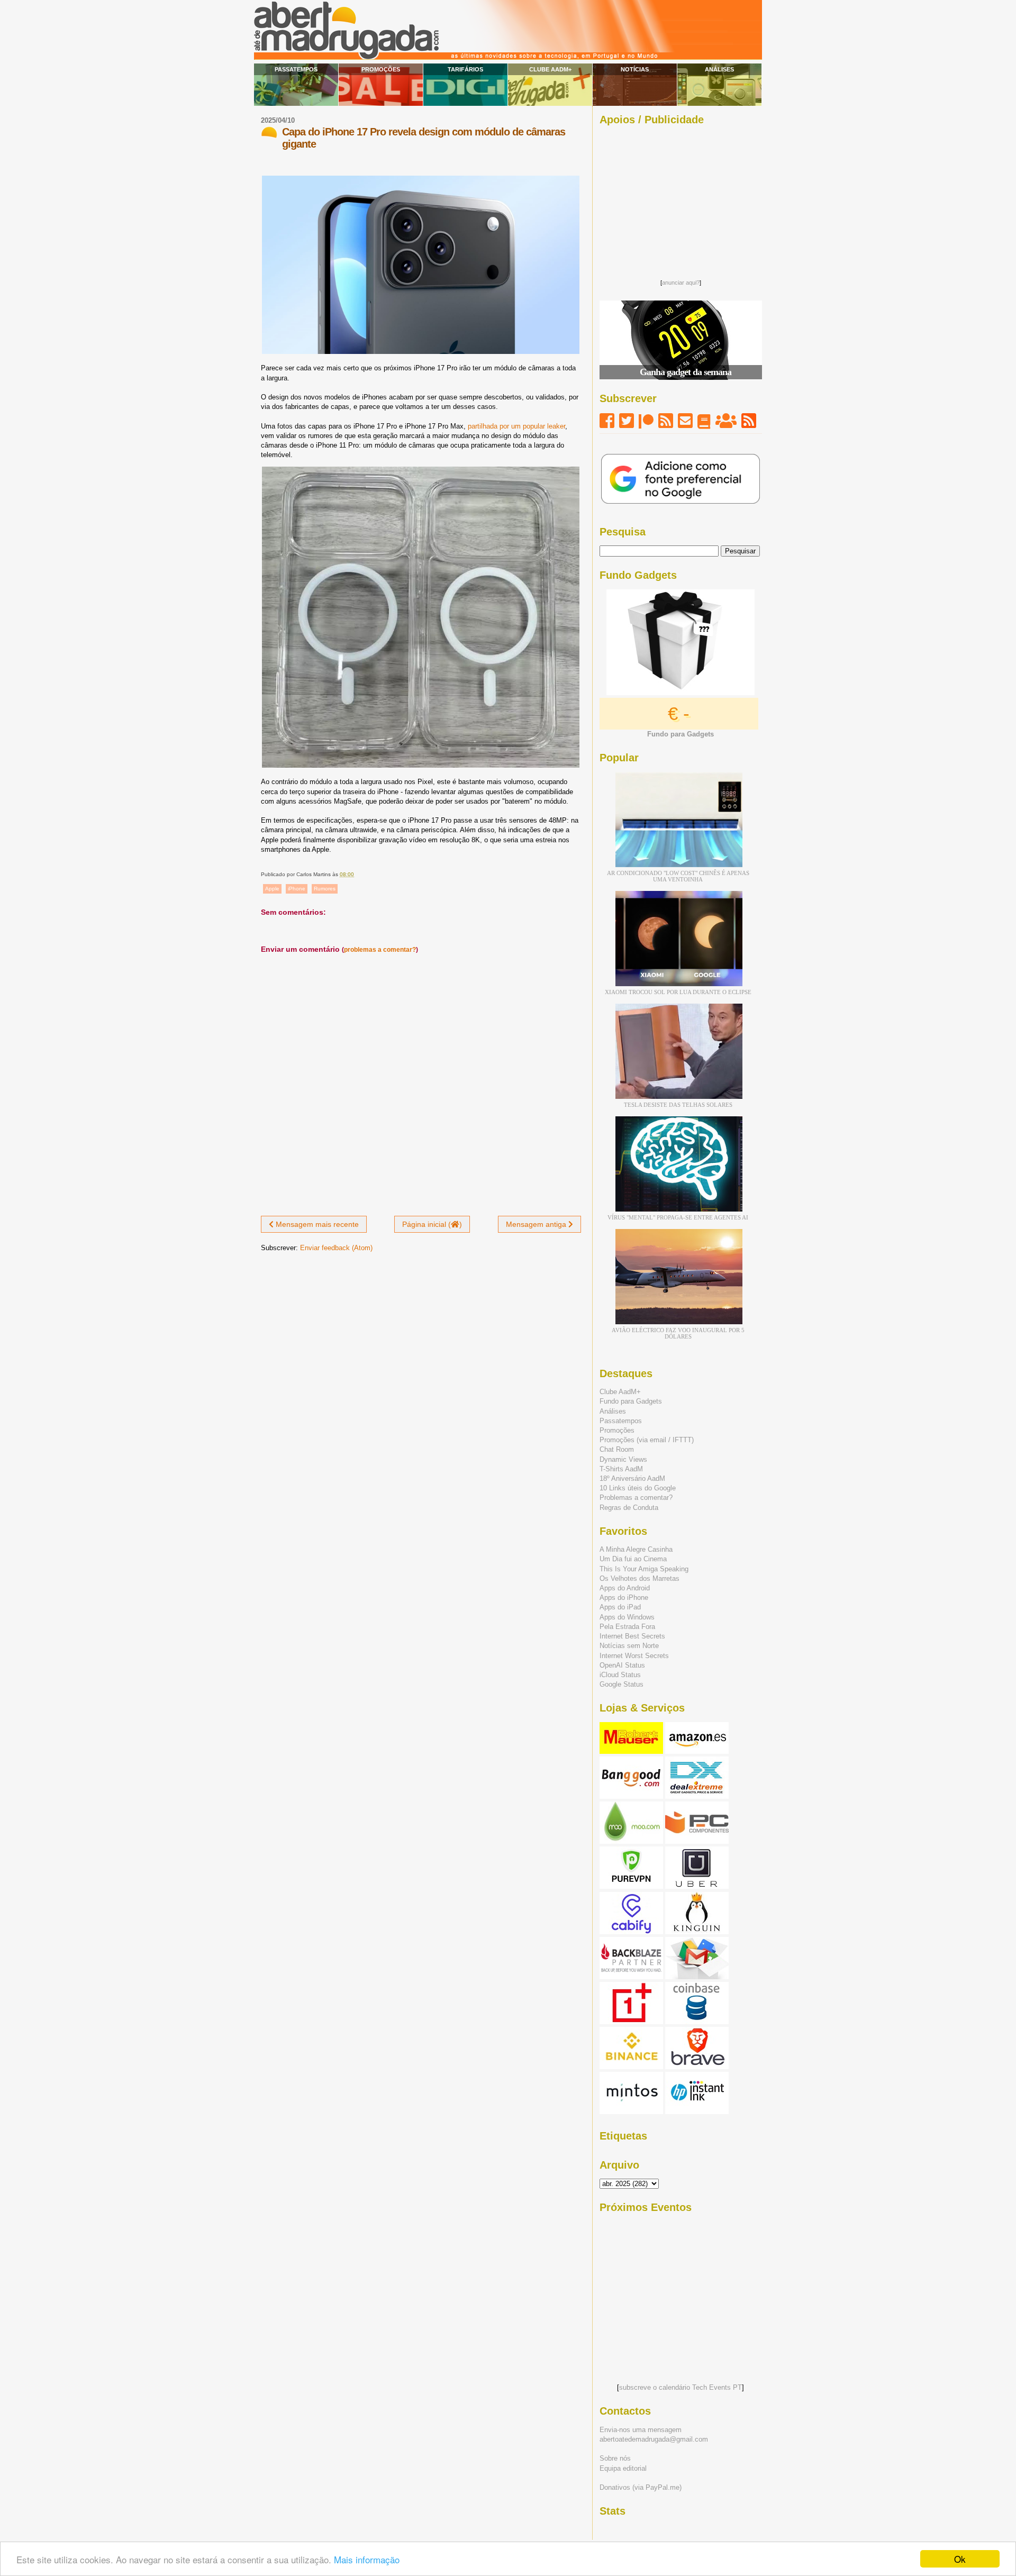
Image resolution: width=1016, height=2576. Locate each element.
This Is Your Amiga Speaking (644, 1569)
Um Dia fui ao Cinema (633, 1559)
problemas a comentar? (380, 950)
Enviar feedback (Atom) (336, 1248)
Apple (272, 889)
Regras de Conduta (629, 1508)
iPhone (297, 889)
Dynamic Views (623, 1459)
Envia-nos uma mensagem (641, 2430)
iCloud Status (620, 1675)
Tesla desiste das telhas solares (678, 1105)
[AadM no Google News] (704, 421)
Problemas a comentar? (636, 1498)
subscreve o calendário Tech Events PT (681, 2387)
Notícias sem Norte (629, 1646)
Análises (719, 69)
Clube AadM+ (550, 69)
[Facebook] (607, 421)
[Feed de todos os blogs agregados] (749, 421)
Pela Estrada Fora (627, 1627)
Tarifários (465, 69)
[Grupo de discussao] (726, 421)
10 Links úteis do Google (638, 1488)
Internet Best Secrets (632, 1636)
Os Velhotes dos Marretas (639, 1578)
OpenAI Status (622, 1665)
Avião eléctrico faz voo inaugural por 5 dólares (678, 1333)
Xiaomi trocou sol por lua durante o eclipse (678, 992)
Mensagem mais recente (316, 1224)
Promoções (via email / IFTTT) (647, 1440)
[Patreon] (646, 421)
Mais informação (367, 2559)
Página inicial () (432, 1224)
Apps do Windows (627, 1617)
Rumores (325, 889)
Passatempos (296, 69)
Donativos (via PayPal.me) (641, 2487)
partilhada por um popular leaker (516, 426)
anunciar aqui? (681, 283)
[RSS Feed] (666, 421)
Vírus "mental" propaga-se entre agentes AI (678, 1217)
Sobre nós (615, 2458)
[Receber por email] (685, 421)
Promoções (381, 69)
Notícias (635, 69)
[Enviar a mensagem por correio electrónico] (356, 874)
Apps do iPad (620, 1607)
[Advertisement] (681, 199)
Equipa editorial (623, 2468)
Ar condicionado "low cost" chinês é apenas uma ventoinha (678, 876)
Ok (960, 2559)
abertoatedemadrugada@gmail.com (654, 2439)
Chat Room (617, 1449)
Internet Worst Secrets (634, 1656)
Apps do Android (625, 1588)
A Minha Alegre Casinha (636, 1549)
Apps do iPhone (624, 1598)
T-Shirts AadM (621, 1469)
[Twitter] (627, 421)
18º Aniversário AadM (632, 1478)
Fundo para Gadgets (631, 1401)
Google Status (622, 1684)
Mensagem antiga (537, 1224)
